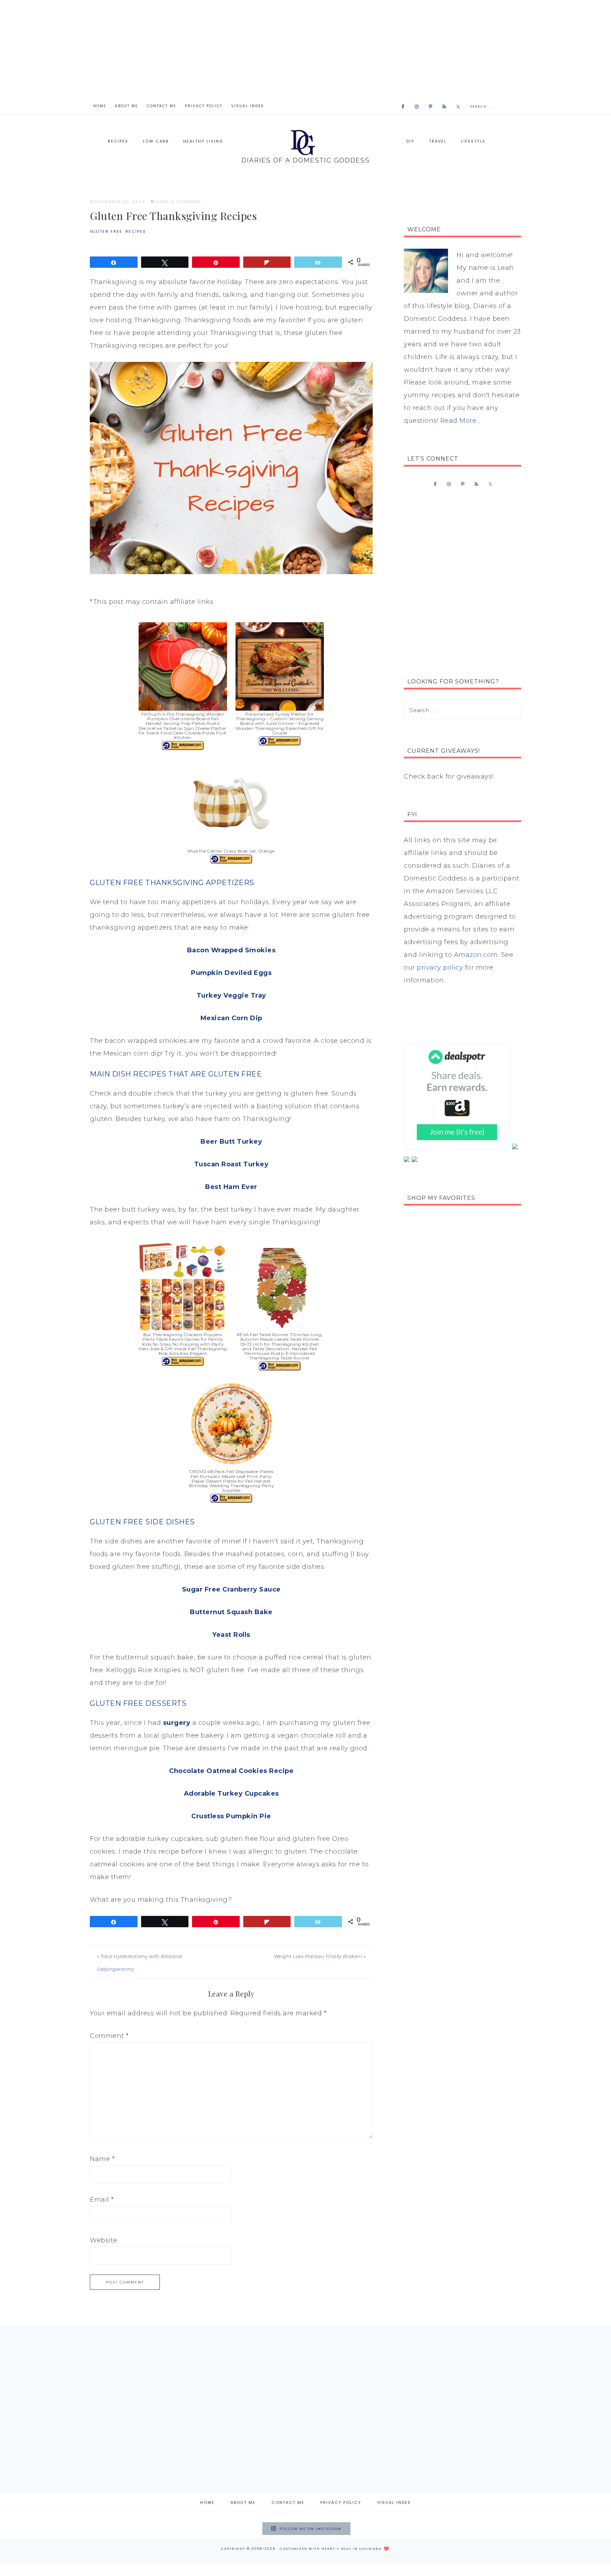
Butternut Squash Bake (231, 1612)
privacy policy (440, 968)
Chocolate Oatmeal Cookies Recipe (231, 1771)
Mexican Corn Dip (231, 1018)
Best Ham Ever (231, 1187)
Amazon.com (476, 955)
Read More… (460, 421)
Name (102, 2159)
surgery (177, 1723)
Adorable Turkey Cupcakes (231, 1794)
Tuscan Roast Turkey (231, 1164)
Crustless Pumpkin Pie (231, 1816)
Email (102, 2200)
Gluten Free (106, 231)
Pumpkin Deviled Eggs (231, 973)
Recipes (136, 231)
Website (104, 2240)
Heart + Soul (336, 2549)
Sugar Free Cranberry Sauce (231, 1589)
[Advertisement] (305, 50)
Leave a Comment (178, 202)
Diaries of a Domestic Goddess (305, 146)
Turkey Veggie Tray (231, 995)
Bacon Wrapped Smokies (231, 950)
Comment (109, 2036)
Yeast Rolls (231, 1635)
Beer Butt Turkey (231, 1142)
